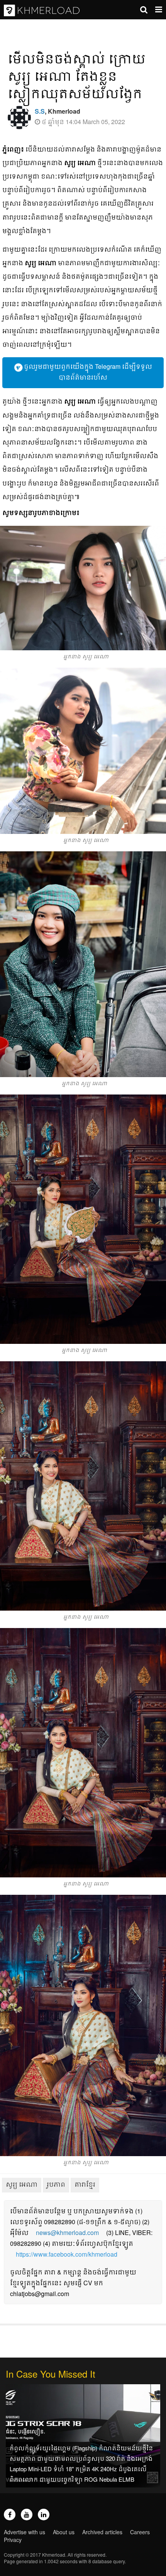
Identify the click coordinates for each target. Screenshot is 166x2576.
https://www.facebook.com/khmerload (67, 2254)
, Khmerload (58, 111)
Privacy (13, 2540)
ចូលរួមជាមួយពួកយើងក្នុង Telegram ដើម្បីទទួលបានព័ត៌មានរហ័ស (87, 372)
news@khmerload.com (67, 2232)
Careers (140, 2532)
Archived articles (102, 2532)
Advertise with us (25, 2532)
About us (64, 2532)
